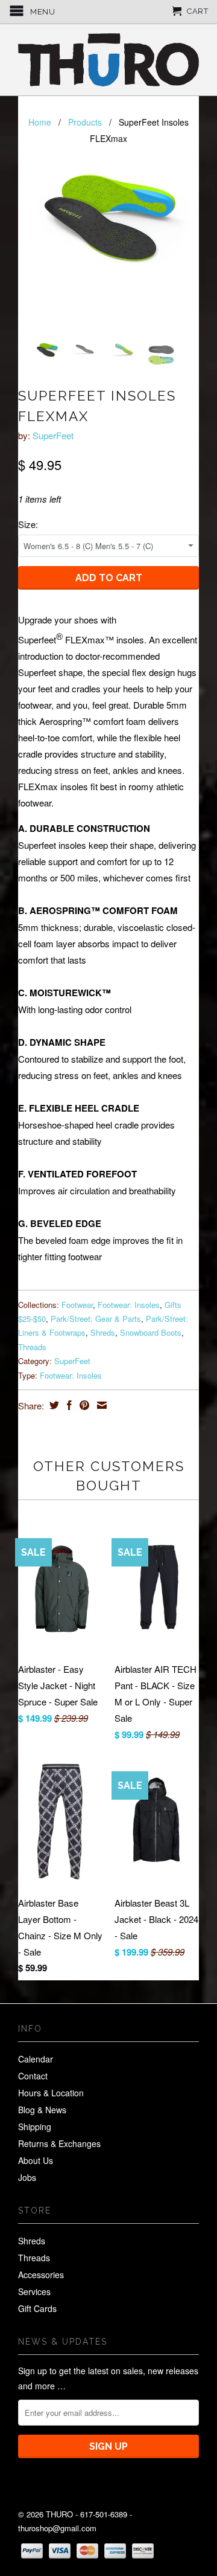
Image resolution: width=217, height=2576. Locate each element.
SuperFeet (53, 435)
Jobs (27, 2177)
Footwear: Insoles (129, 1305)
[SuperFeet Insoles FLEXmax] (108, 219)
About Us (36, 2160)
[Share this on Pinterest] (83, 1405)
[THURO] (108, 60)
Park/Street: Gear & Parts (96, 1319)
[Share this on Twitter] (53, 1405)
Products (85, 122)
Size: (28, 524)
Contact (33, 2076)
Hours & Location (51, 2093)
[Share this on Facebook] (68, 1405)
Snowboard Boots (151, 1332)
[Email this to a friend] (100, 1405)
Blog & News (42, 2110)
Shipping (35, 2127)
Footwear (77, 1305)
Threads (32, 1347)
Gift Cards (37, 2308)
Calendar (36, 2059)
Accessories (41, 2275)
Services (34, 2291)
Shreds (103, 1332)
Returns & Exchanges (59, 2143)
